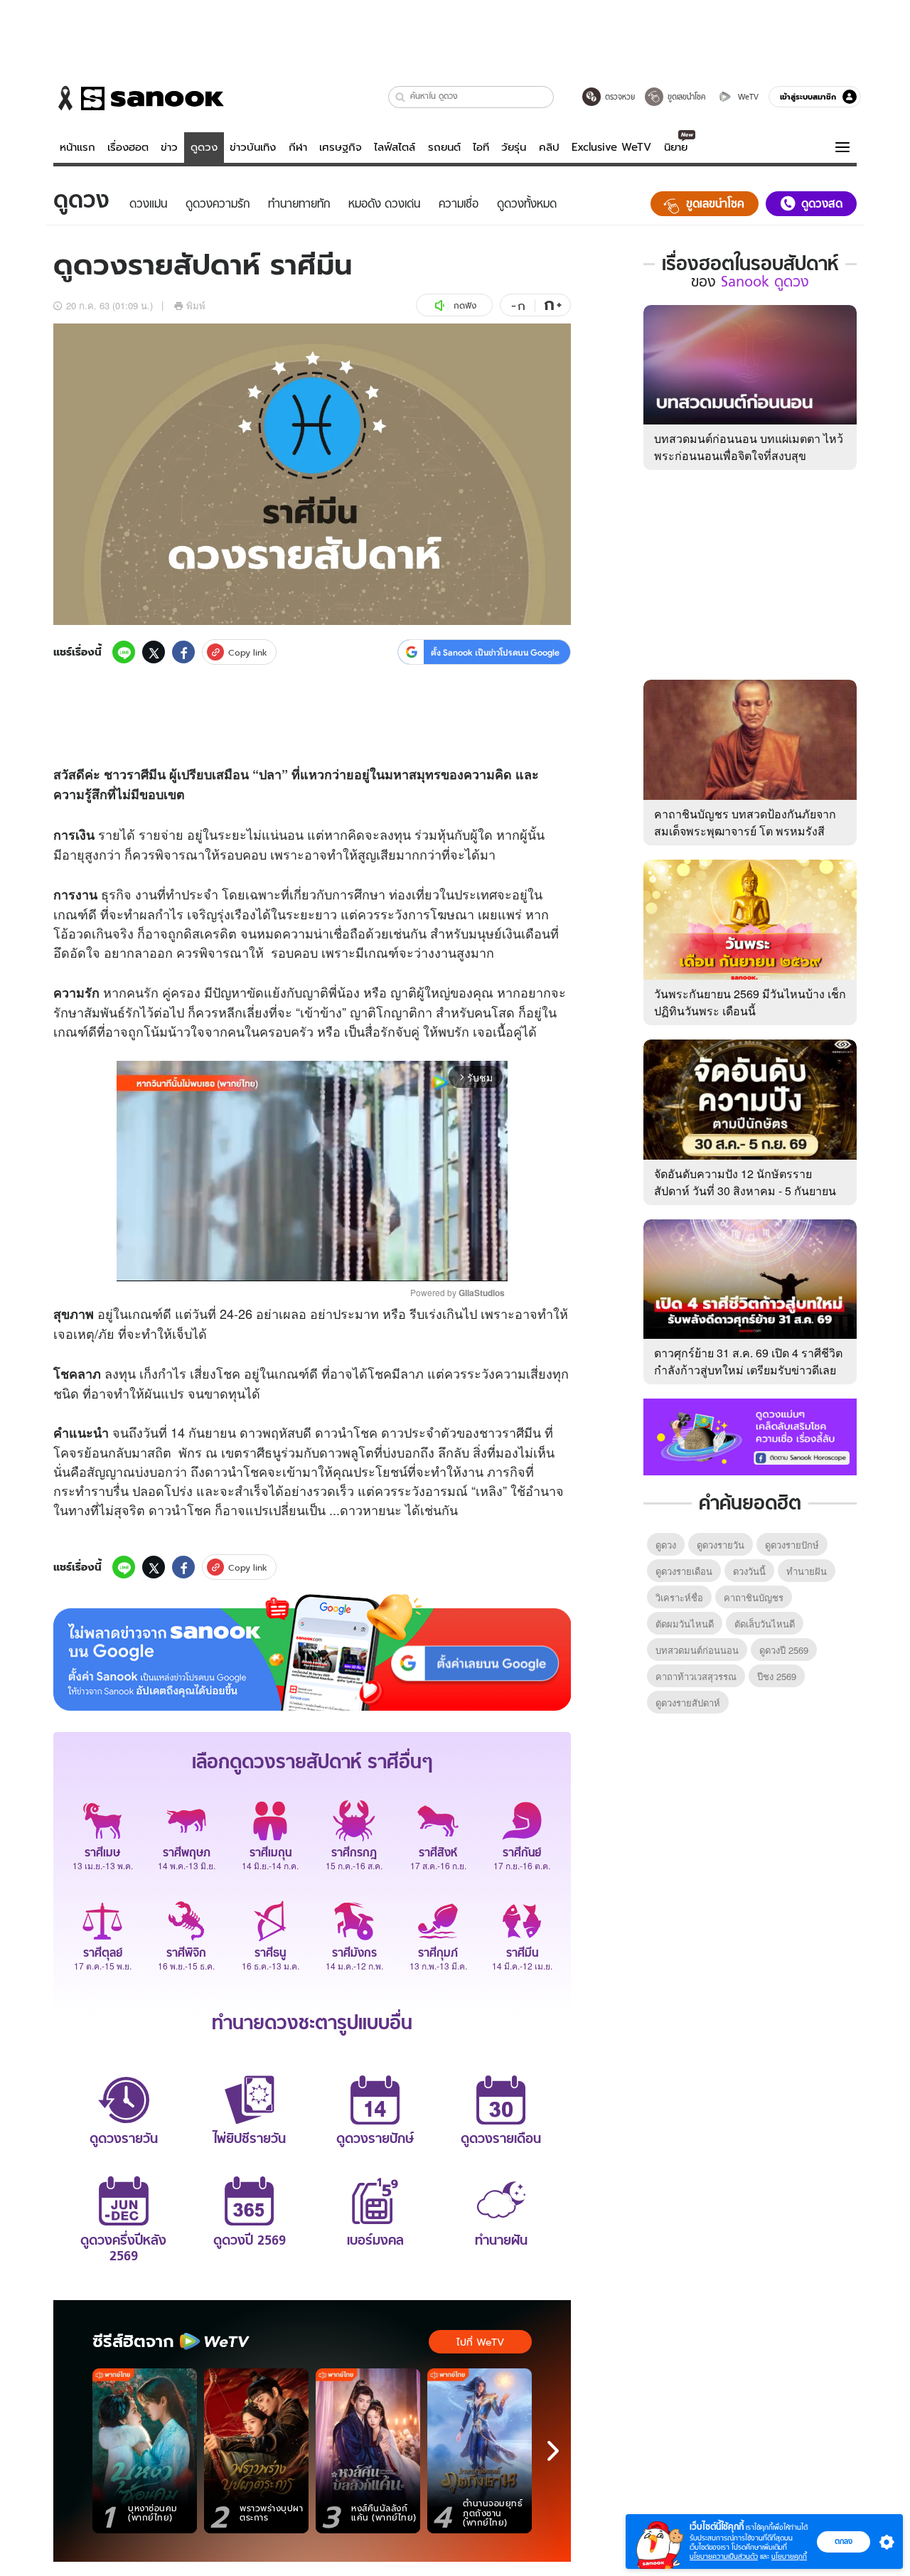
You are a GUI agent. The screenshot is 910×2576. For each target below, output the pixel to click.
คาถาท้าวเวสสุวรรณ (696, 1676)
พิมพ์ (196, 305)
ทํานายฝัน (807, 1571)
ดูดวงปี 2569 (784, 1650)
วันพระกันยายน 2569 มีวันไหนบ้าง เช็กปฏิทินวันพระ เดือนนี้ (750, 1002)
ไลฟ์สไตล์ (395, 147)
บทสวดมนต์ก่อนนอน (697, 1650)
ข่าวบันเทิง (253, 147)
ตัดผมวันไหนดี (685, 1624)
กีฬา (298, 147)
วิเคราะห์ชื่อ (679, 1597)
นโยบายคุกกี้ (789, 2556)
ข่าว (169, 147)
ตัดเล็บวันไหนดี (765, 1624)
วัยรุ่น (514, 147)
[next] (553, 2451)
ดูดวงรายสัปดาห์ (688, 1703)
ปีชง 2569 (777, 1676)
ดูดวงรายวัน (721, 1545)
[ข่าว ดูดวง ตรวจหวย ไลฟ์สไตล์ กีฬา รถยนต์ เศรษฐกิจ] (139, 98)
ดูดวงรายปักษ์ (792, 1545)
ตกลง (844, 2541)
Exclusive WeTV (611, 147)
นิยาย (676, 147)
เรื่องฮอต (128, 147)
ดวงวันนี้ (749, 1571)
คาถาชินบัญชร (754, 1597)
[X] (154, 652)
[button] (401, 97)
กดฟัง (465, 305)
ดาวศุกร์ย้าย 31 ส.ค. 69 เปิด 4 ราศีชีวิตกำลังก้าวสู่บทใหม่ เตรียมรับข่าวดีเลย (748, 1361)
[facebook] (183, 652)
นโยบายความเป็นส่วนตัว (724, 2556)
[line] (124, 652)
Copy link (248, 652)
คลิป (549, 147)
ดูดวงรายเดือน (684, 1571)
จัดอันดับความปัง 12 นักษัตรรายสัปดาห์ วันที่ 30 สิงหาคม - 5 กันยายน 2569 (745, 1191)
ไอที (481, 147)
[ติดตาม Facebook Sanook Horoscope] (750, 1436)
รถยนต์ (444, 147)
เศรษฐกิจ (341, 147)
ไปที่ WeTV (480, 2342)
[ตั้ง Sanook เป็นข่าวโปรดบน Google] (312, 1652)
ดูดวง (204, 147)
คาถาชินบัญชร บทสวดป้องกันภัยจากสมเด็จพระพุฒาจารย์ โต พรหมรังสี (745, 822)
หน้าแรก (77, 147)
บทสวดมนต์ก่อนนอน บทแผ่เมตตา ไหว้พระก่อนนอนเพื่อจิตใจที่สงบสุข (749, 447)
